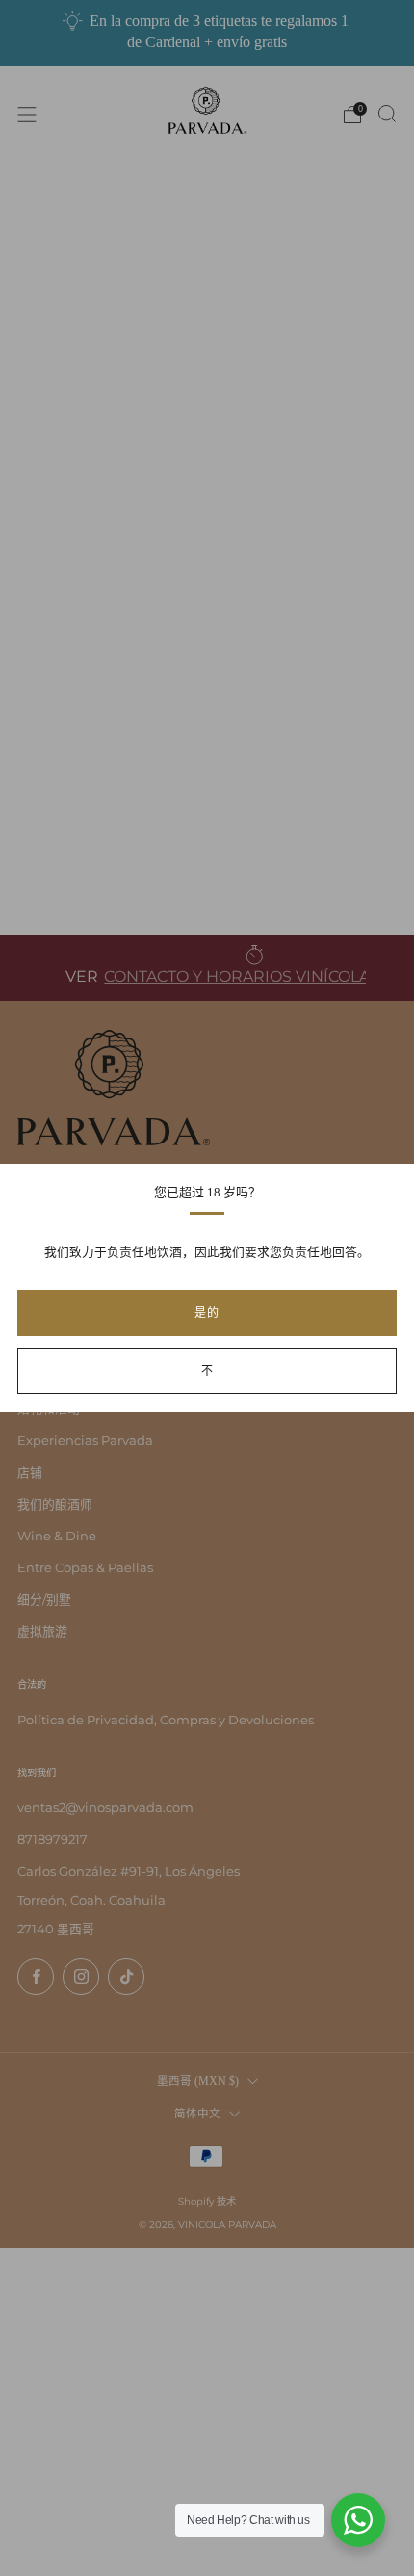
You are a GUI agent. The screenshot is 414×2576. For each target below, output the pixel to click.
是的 (207, 1313)
